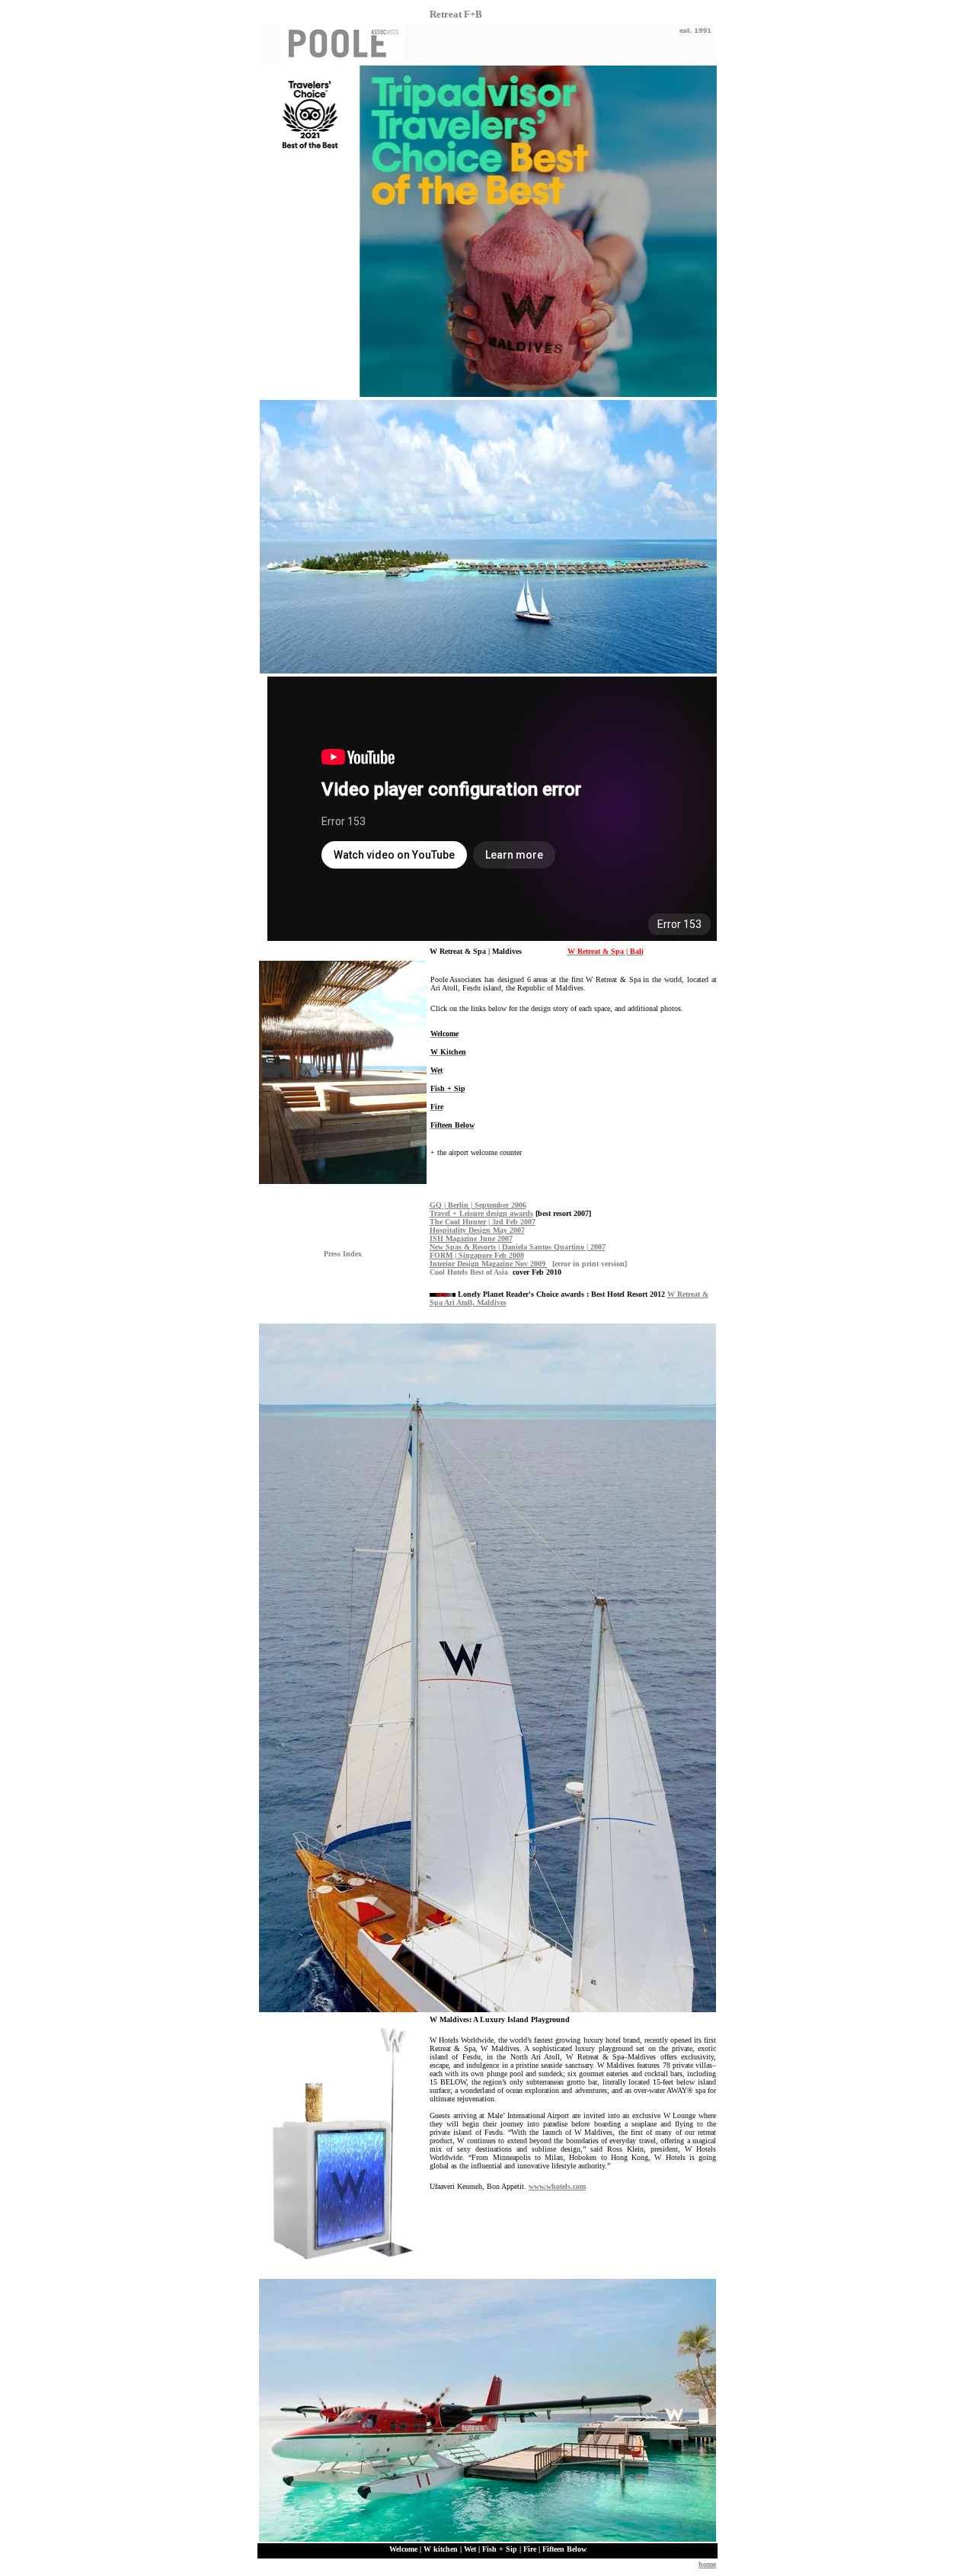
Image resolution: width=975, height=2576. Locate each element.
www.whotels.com (557, 2186)
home (707, 2564)
